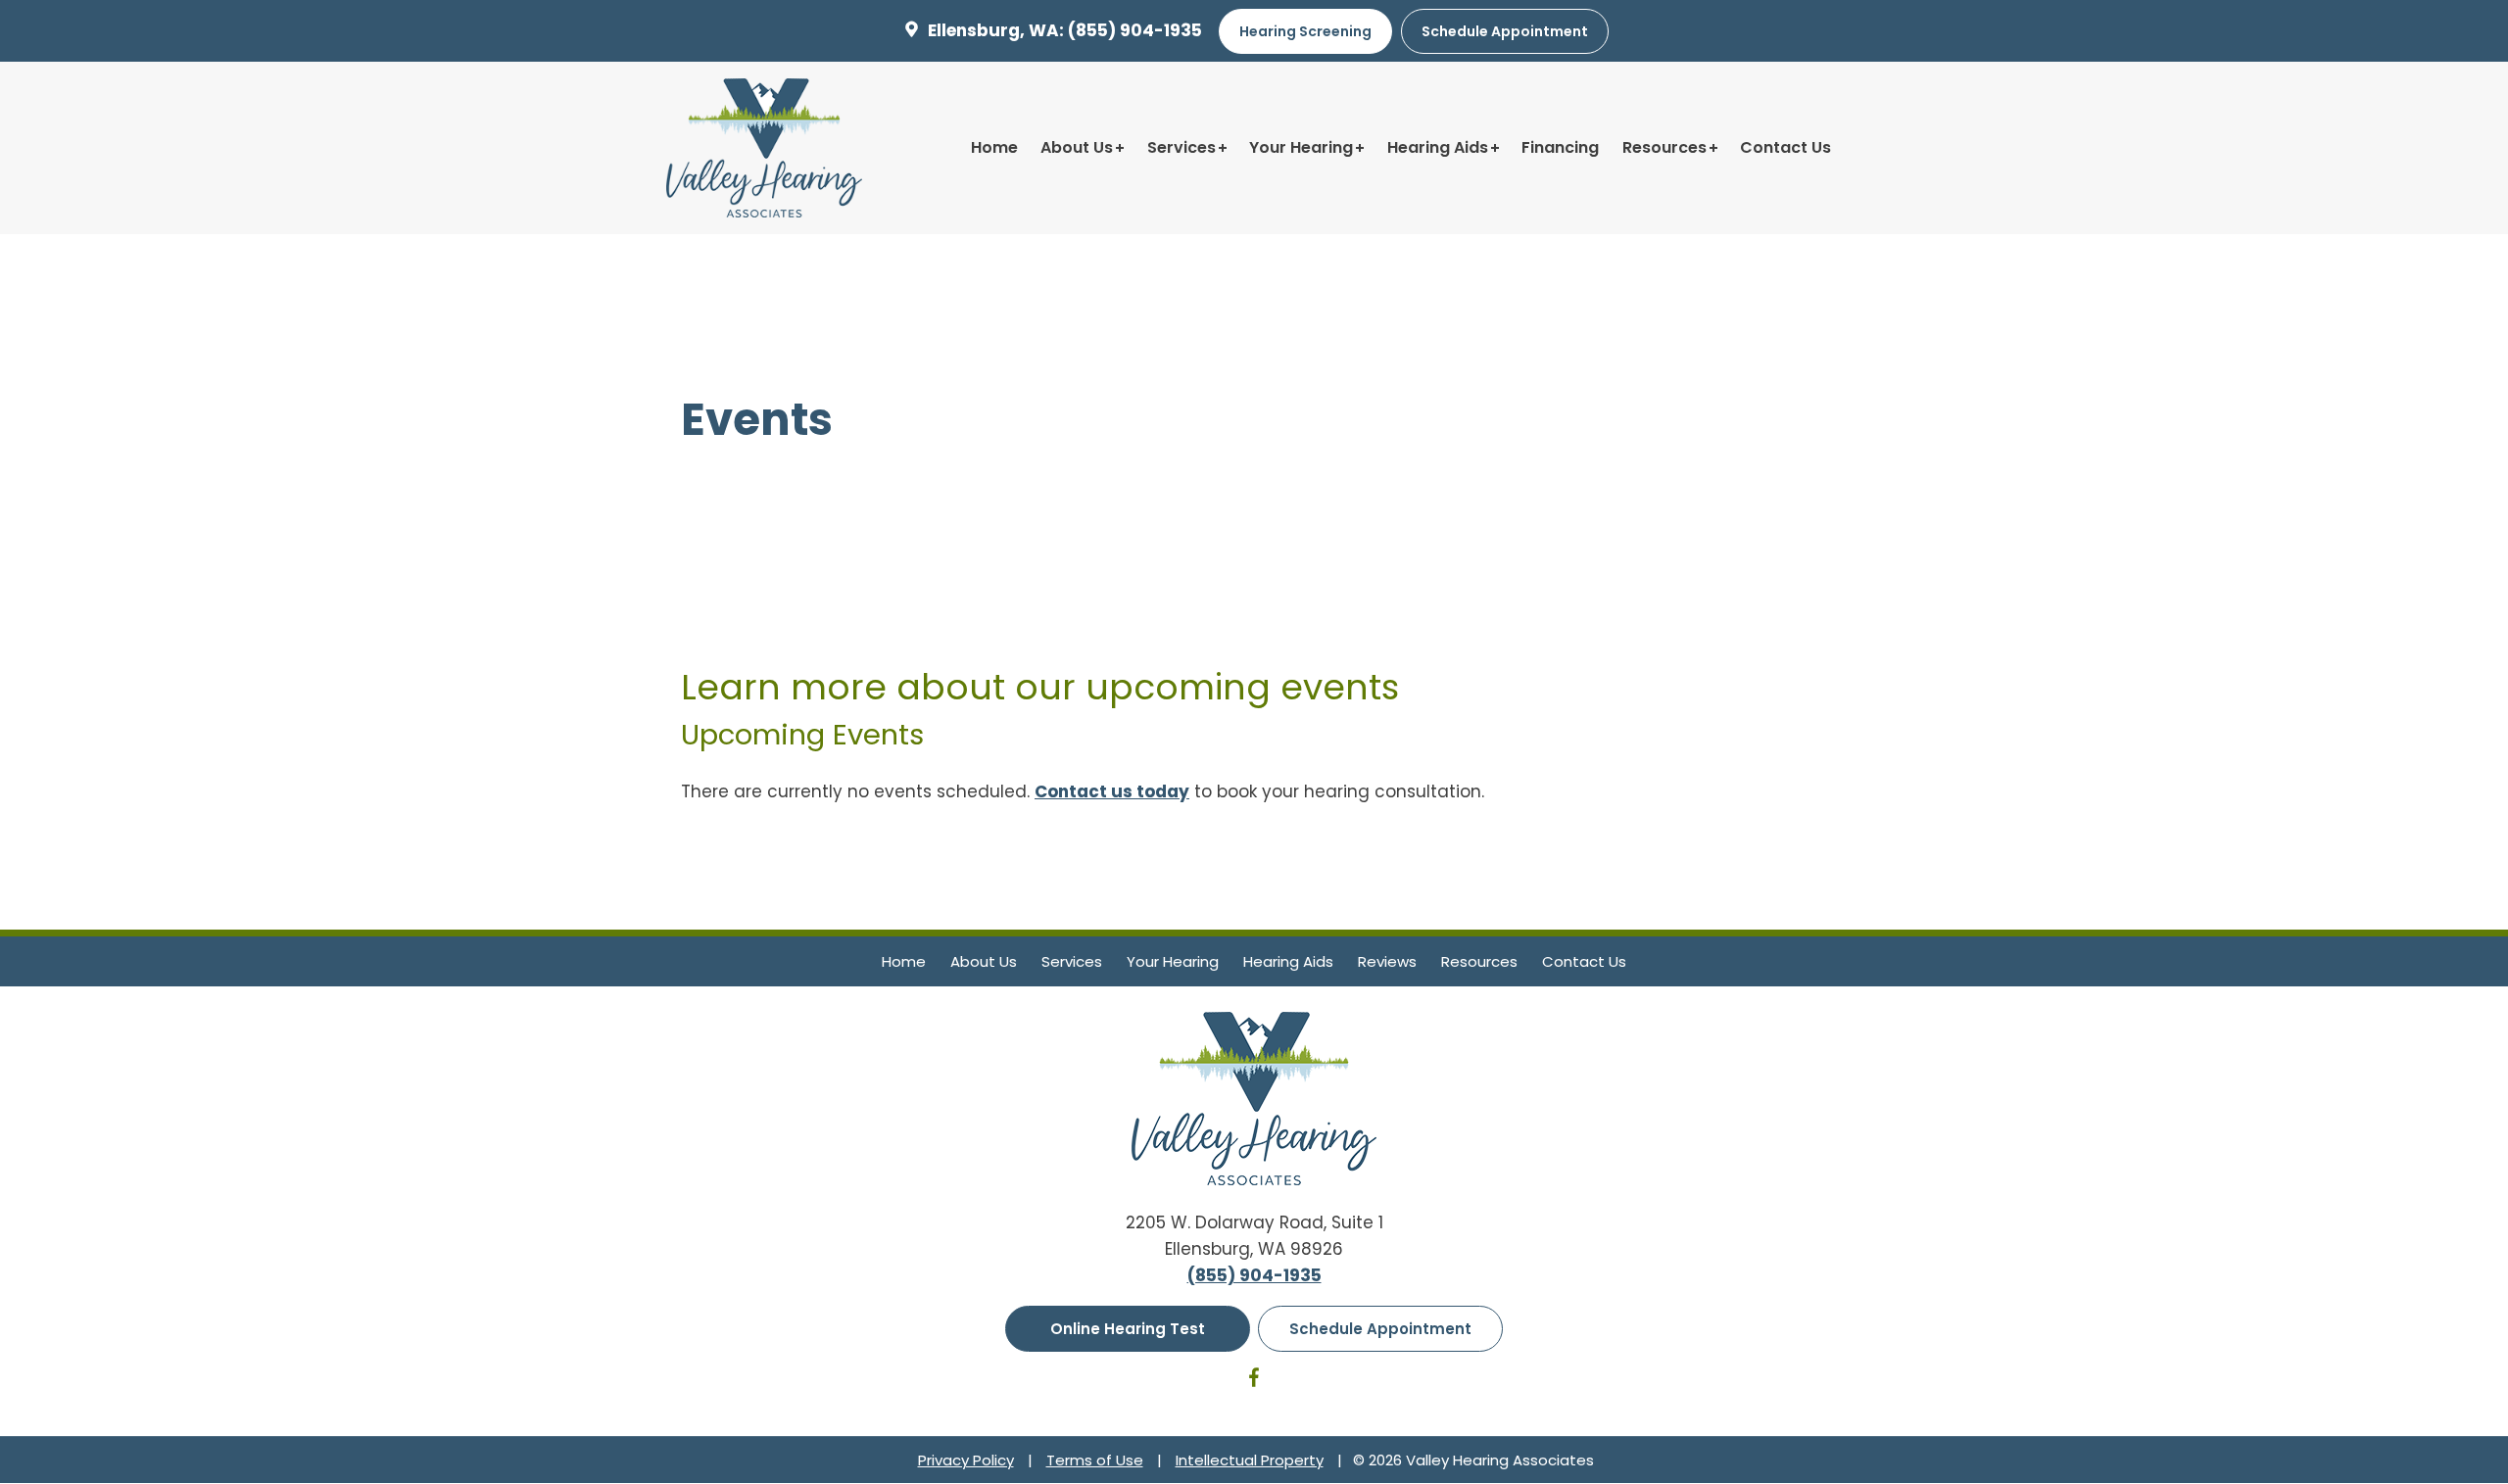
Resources (1664, 147)
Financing (1560, 147)
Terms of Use (1095, 1460)
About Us (1077, 147)
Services (1182, 147)
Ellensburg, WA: (996, 30)
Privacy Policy (966, 1460)
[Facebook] (1254, 1381)
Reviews (1387, 961)
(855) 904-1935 (1135, 30)
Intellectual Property (1250, 1460)
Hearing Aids (1438, 147)
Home (994, 147)
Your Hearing (1301, 147)
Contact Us (1785, 147)
